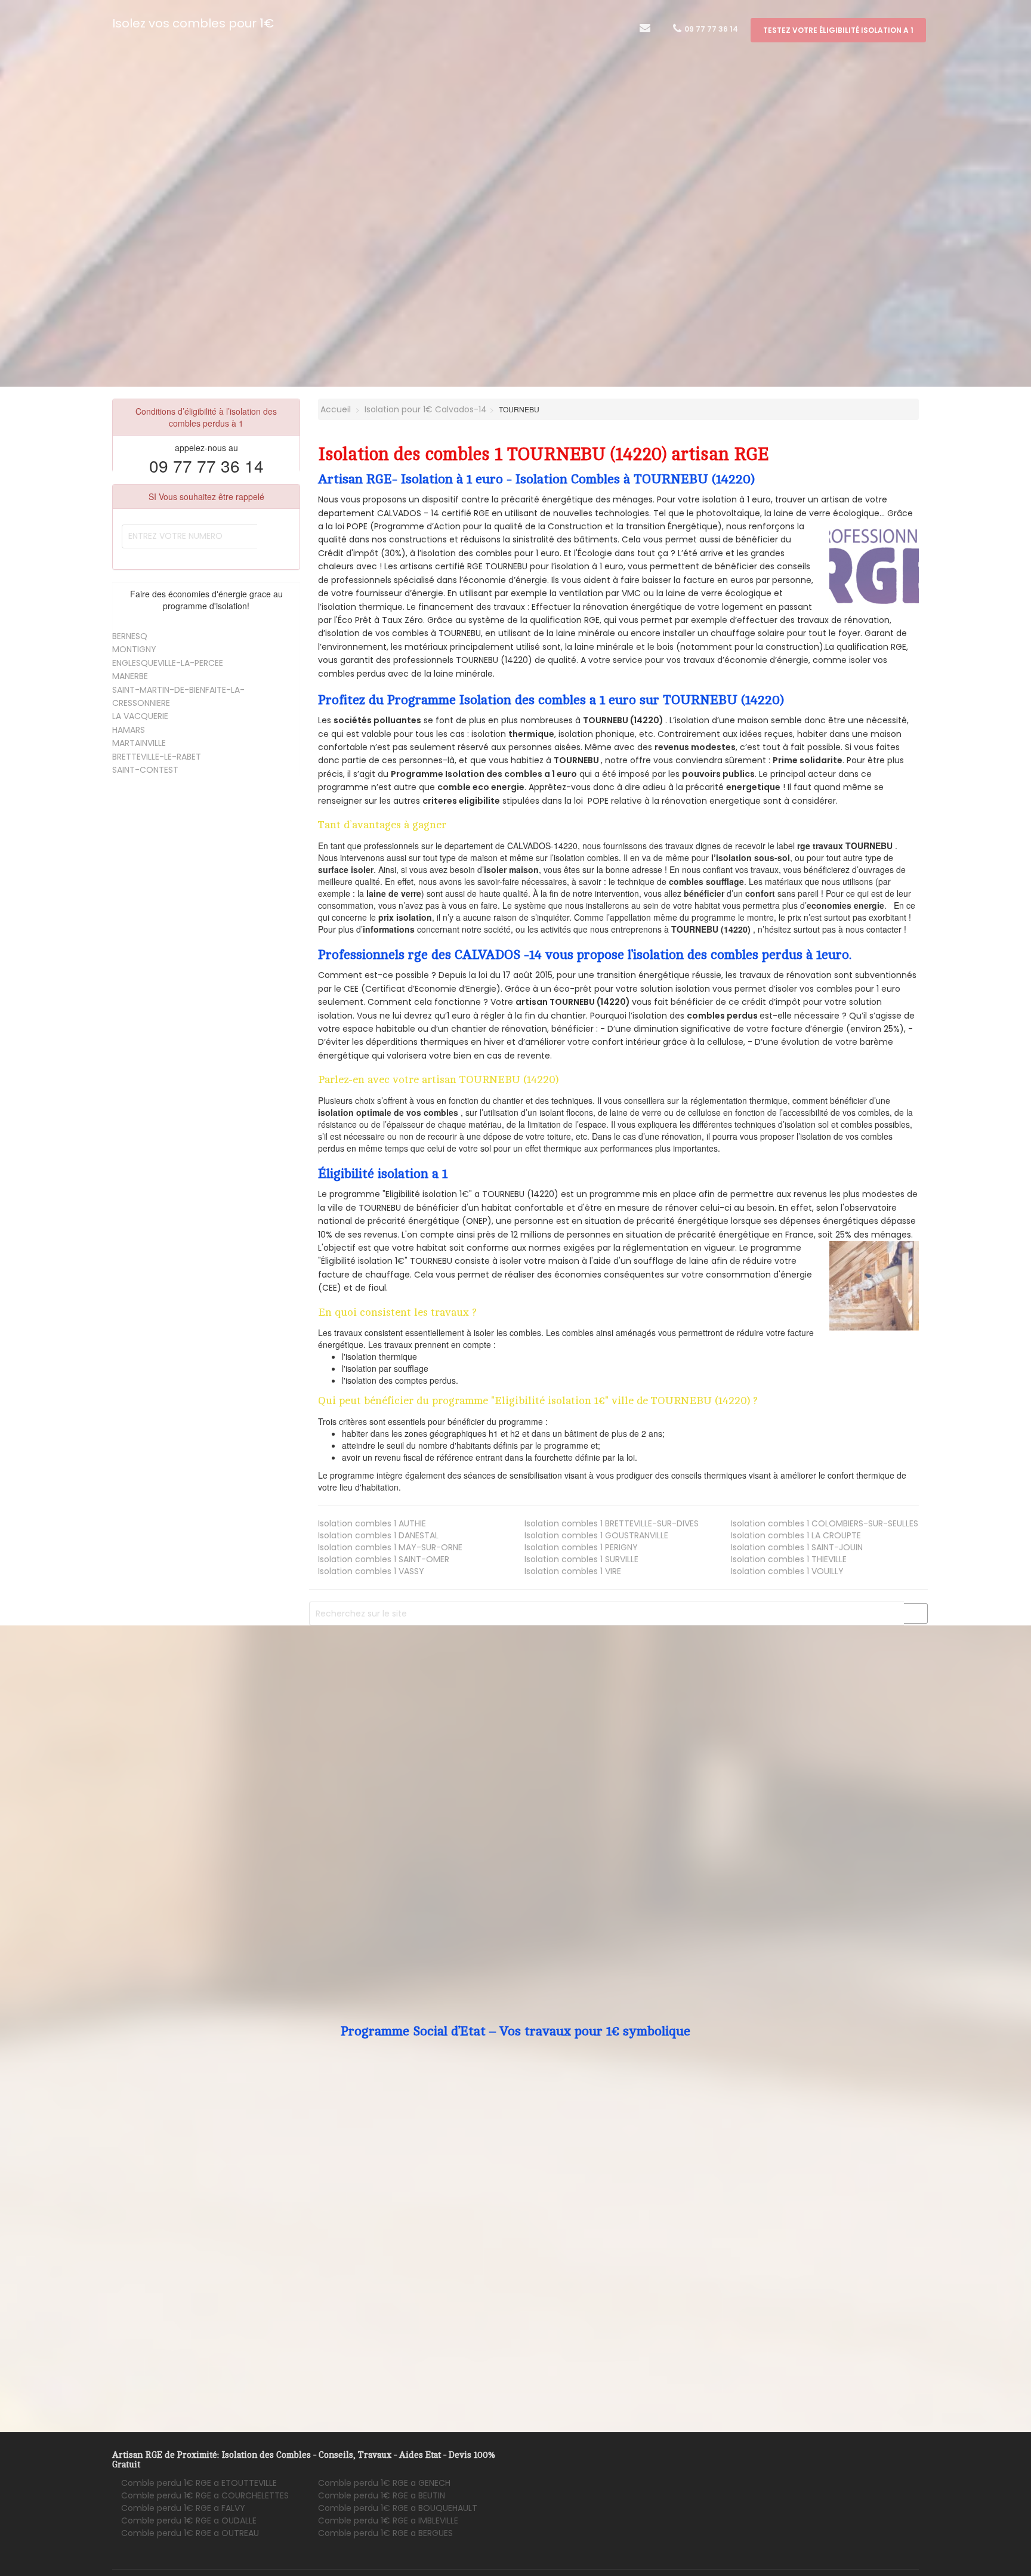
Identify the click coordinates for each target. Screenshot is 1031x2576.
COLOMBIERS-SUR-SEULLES (825, 1523)
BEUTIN (382, 2495)
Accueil (334, 409)
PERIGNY (581, 1547)
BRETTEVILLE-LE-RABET (157, 757)
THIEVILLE (789, 1559)
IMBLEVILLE (388, 2521)
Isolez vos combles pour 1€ (193, 23)
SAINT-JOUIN (797, 1547)
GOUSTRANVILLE (596, 1535)
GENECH (384, 2483)
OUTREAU (190, 2533)
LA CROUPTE (796, 1535)
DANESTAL (378, 1535)
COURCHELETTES (205, 2495)
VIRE (573, 1571)
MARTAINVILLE (139, 743)
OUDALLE (189, 2521)
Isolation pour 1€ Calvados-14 (426, 409)
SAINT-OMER (384, 1559)
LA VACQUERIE (140, 716)
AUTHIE (372, 1523)
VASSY (371, 1571)
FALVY (183, 2508)
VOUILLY (787, 1571)
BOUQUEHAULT (398, 2508)
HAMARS (129, 730)
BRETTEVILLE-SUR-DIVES (612, 1523)
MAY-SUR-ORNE (390, 1547)
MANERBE (130, 676)
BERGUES (385, 2533)
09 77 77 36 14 (710, 29)
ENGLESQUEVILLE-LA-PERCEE (168, 663)
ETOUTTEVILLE (199, 2483)
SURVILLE (581, 1559)
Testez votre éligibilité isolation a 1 (838, 30)
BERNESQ (130, 636)
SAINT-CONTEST (145, 770)
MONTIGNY (134, 649)
